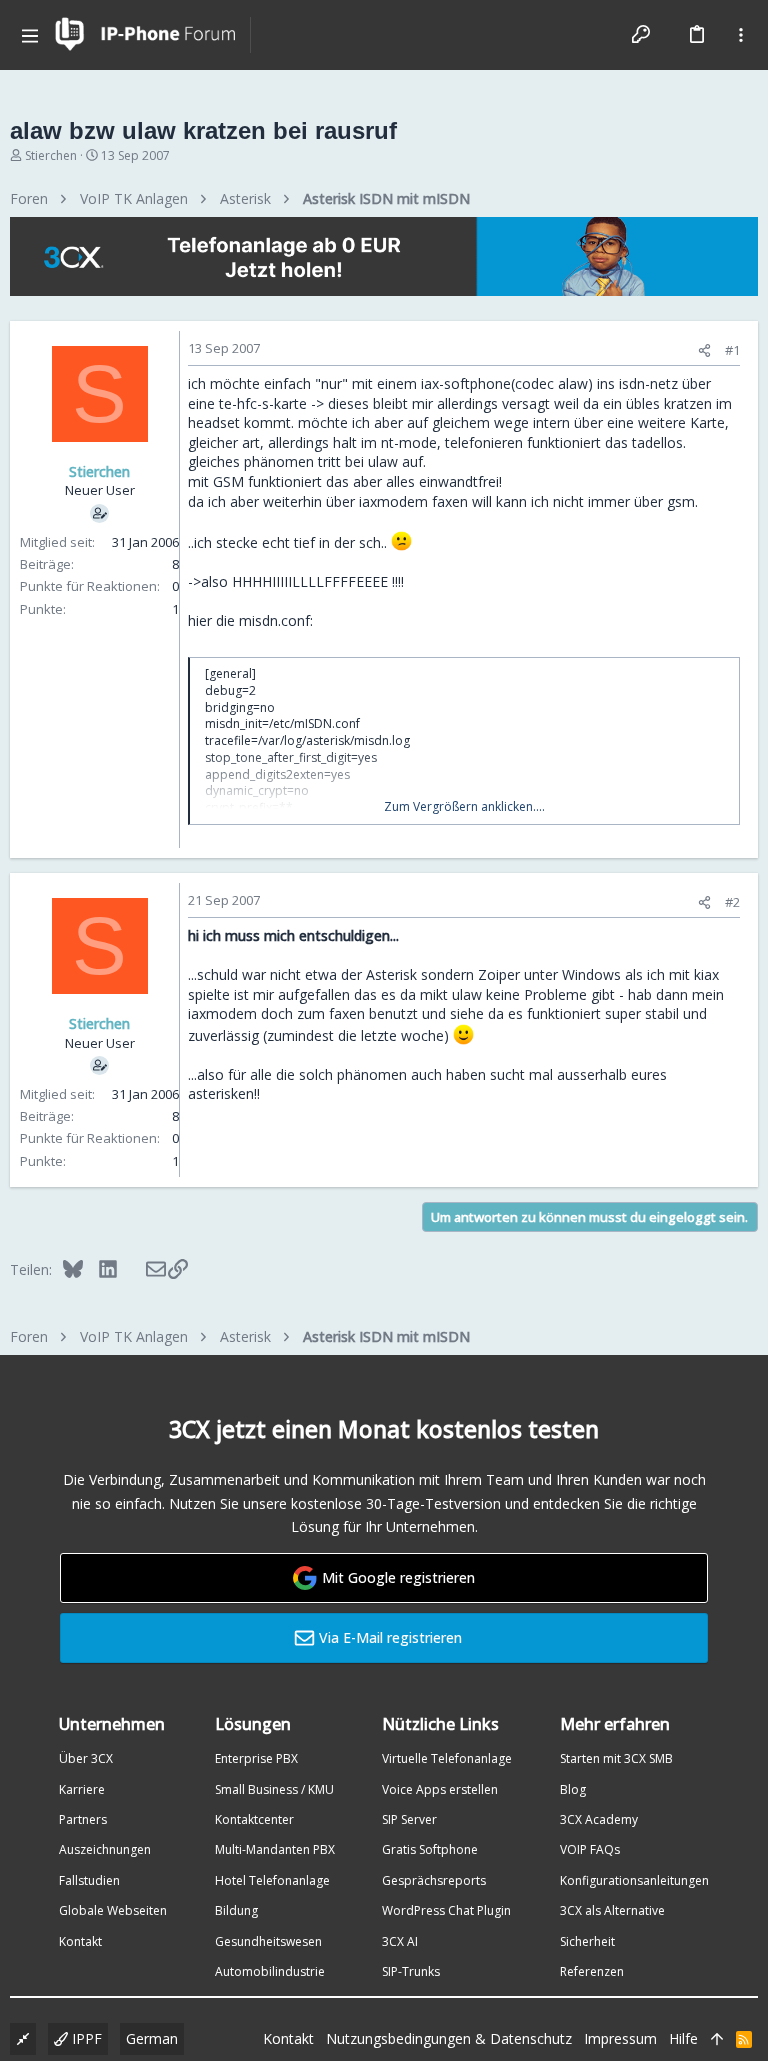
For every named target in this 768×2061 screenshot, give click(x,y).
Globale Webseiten (113, 1910)
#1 (732, 350)
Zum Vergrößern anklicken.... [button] (464, 807)
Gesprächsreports (434, 1880)
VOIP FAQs (590, 1849)
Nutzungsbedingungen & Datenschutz (449, 2038)
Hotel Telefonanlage (272, 1880)
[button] (30, 35)
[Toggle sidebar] (741, 35)
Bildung (236, 1910)
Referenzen (592, 1971)
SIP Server (409, 1819)
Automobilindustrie (270, 1971)
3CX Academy (599, 1819)
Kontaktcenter (254, 1819)
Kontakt (80, 1941)
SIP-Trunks (411, 1971)
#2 (732, 902)
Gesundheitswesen (268, 1941)
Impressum (620, 2038)
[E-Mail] (142, 1269)
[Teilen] (704, 350)
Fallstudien (89, 1880)
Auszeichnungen (105, 1849)
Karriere (82, 1789)
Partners (83, 1819)
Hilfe (683, 2038)
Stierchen (51, 155)
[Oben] (717, 2039)
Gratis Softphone (430, 1849)
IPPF (85, 2038)
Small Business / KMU (274, 1789)
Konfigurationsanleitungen (634, 1880)
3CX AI (400, 1941)
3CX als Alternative (612, 1910)
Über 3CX (86, 1758)
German (152, 2038)
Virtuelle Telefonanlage (447, 1758)
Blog (573, 1789)
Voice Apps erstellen (440, 1789)
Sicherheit (587, 1941)
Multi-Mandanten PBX (275, 1849)
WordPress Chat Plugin (446, 1910)
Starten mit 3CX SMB (616, 1758)
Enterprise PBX (256, 1758)
